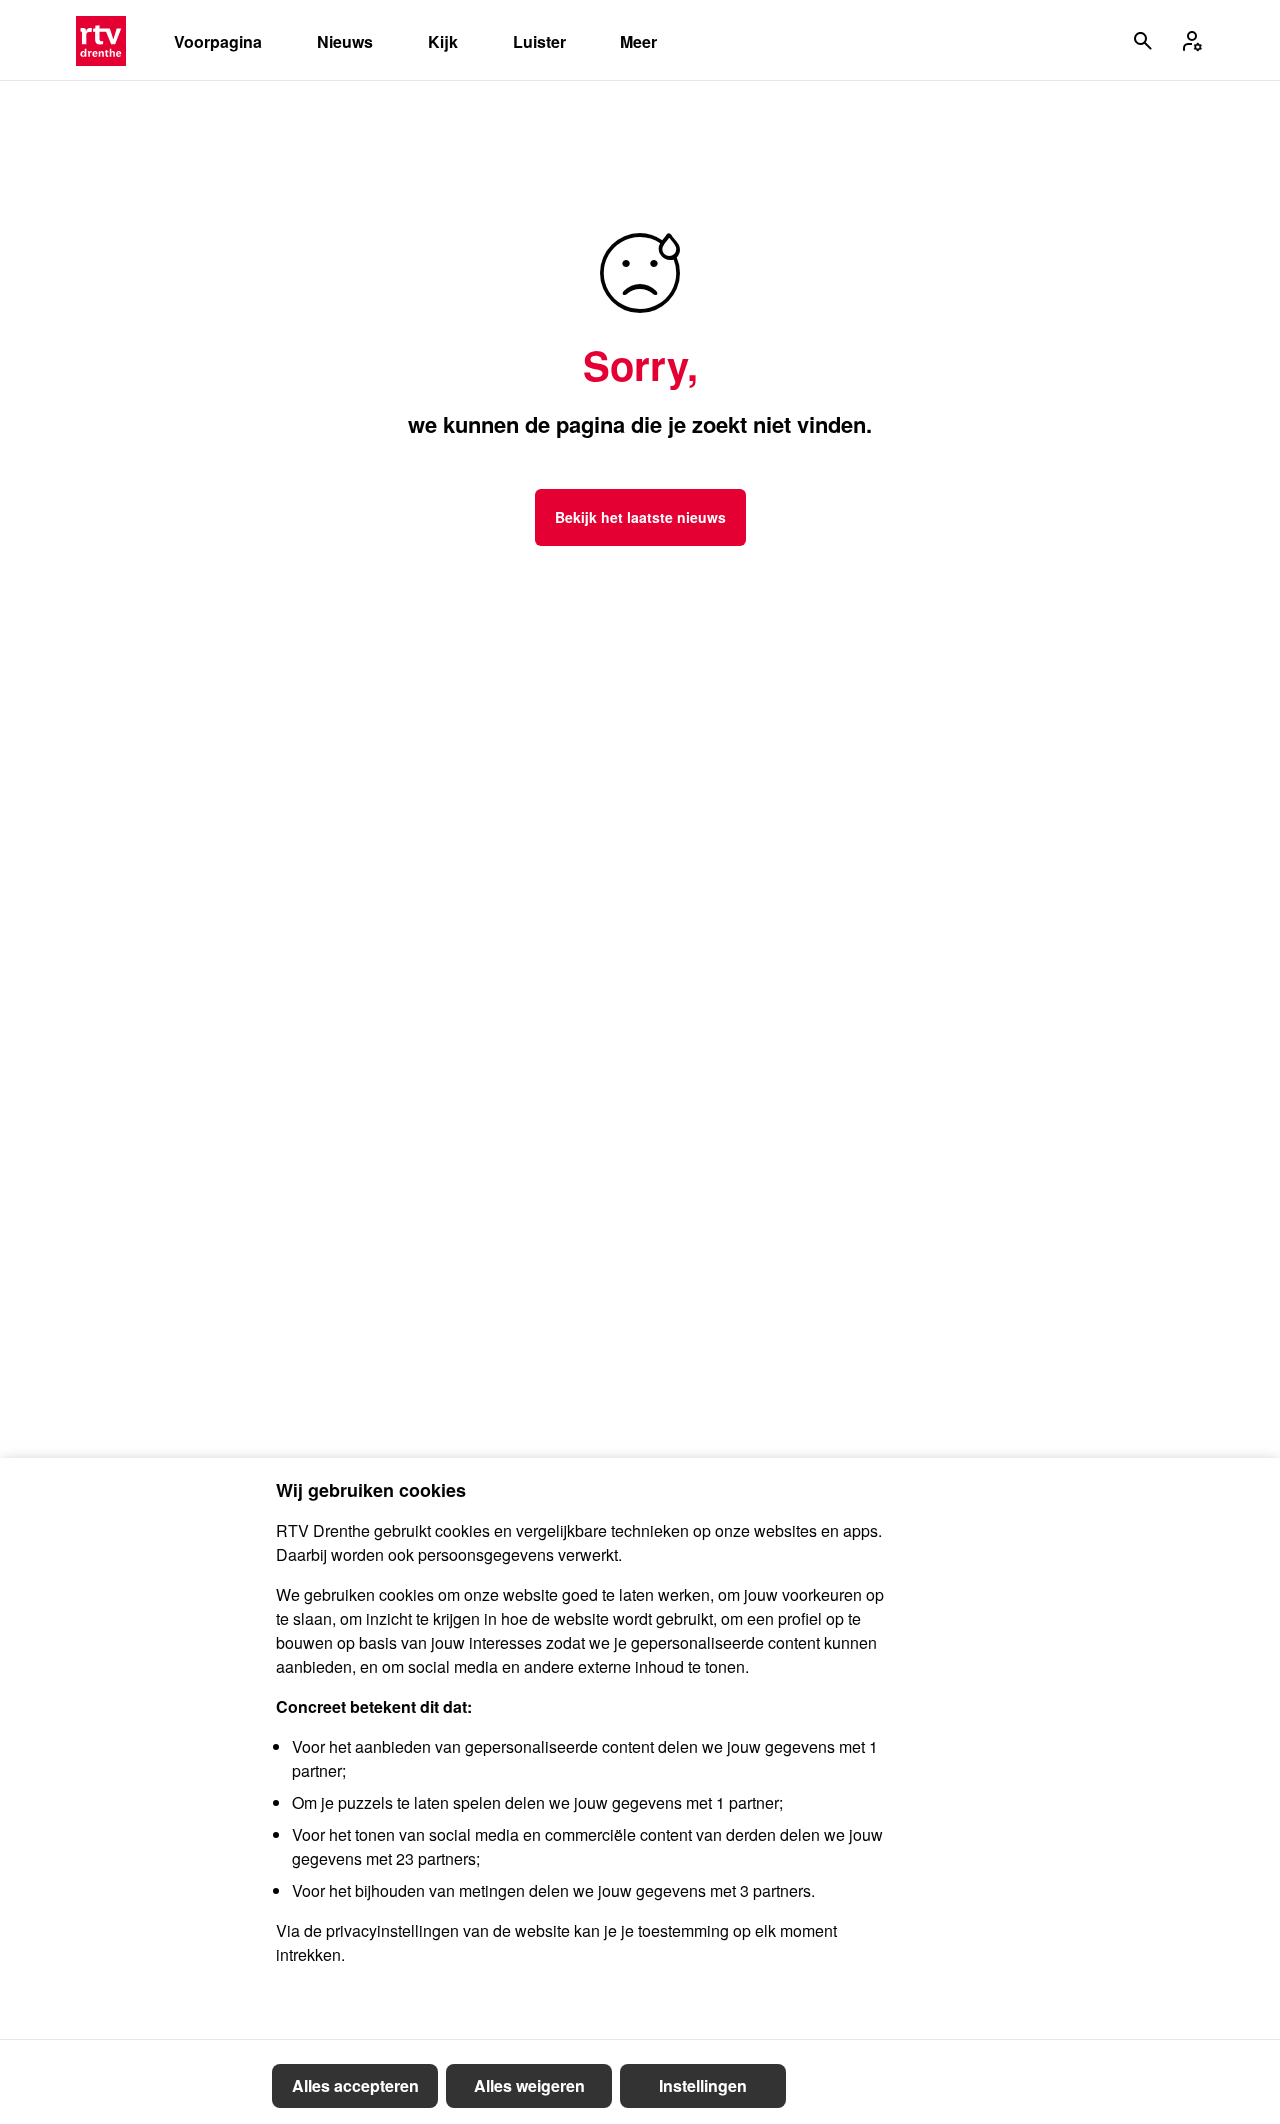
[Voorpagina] (101, 41)
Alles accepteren (355, 2085)
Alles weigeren (529, 2085)
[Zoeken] (1143, 41)
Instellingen (703, 2085)
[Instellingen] (1192, 41)
